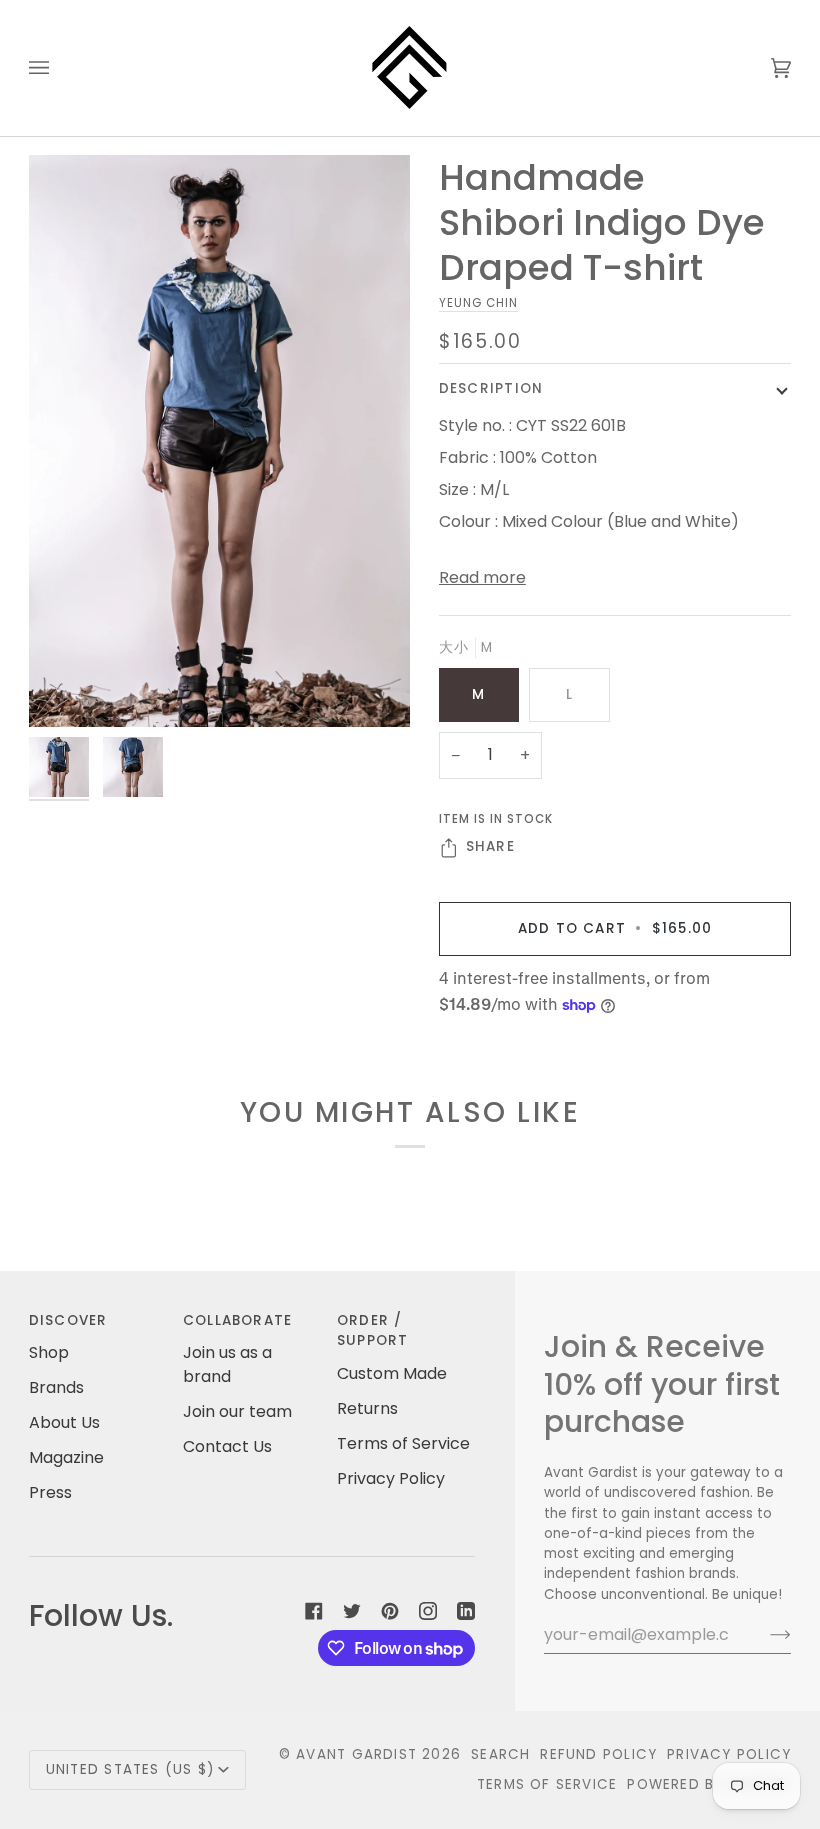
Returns (367, 1408)
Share (490, 846)
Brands (56, 1387)
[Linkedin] (466, 1611)
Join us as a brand (227, 1364)
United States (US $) (130, 1769)
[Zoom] (66, 689)
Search (500, 1754)
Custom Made (392, 1373)
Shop (49, 1352)
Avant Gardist (356, 1754)
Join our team (237, 1411)
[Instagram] (428, 1611)
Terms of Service (403, 1443)
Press (50, 1492)
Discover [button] (68, 1320)
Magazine (66, 1457)
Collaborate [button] (237, 1320)
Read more (482, 577)
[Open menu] (59, 68)
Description (491, 388)
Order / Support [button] (373, 1330)
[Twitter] (352, 1611)
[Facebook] (314, 1611)
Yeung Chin (478, 303)
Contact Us (227, 1446)
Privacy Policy (391, 1478)
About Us (64, 1422)
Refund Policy (598, 1754)
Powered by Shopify (709, 1784)
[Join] (764, 1635)
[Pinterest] (390, 1611)
